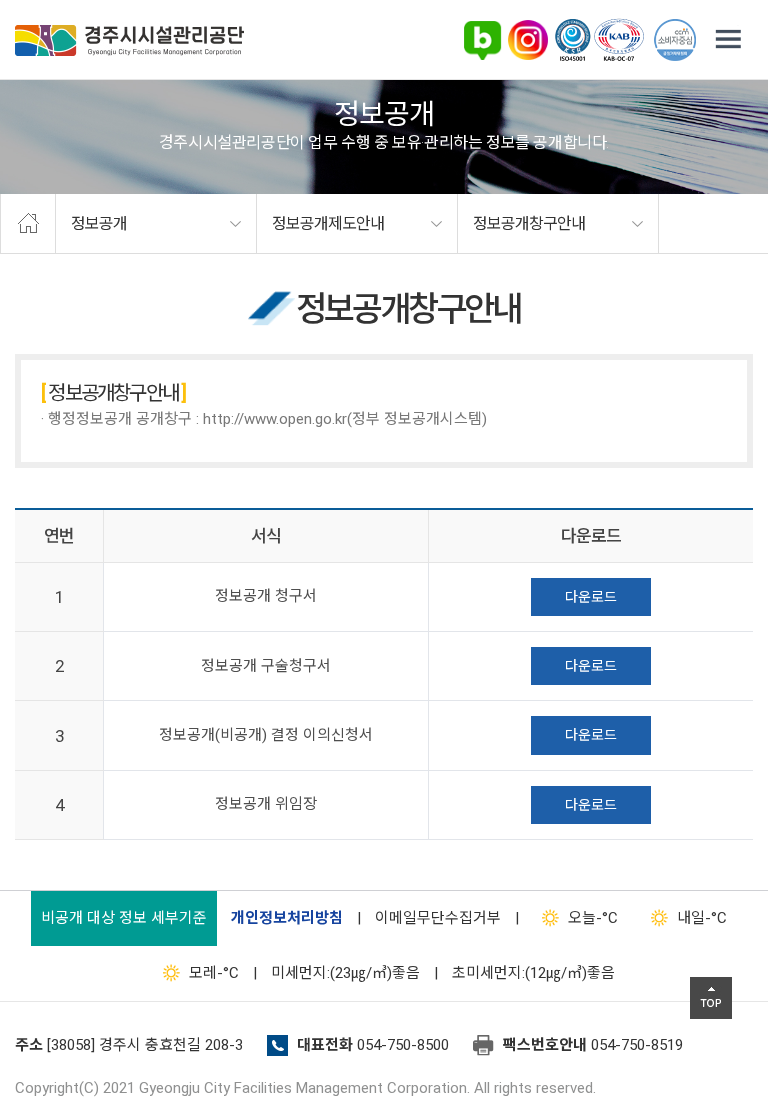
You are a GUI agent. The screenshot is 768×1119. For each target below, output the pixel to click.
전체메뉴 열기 (728, 40)
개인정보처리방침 (287, 918)
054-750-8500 (403, 1045)
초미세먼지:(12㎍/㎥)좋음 (533, 973)
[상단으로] (711, 998)
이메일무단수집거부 (438, 918)
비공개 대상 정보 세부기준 (124, 918)
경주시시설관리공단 (129, 40)
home (28, 224)
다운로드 (591, 597)
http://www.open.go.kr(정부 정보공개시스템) (345, 419)
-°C (593, 918)
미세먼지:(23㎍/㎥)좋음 (345, 973)
